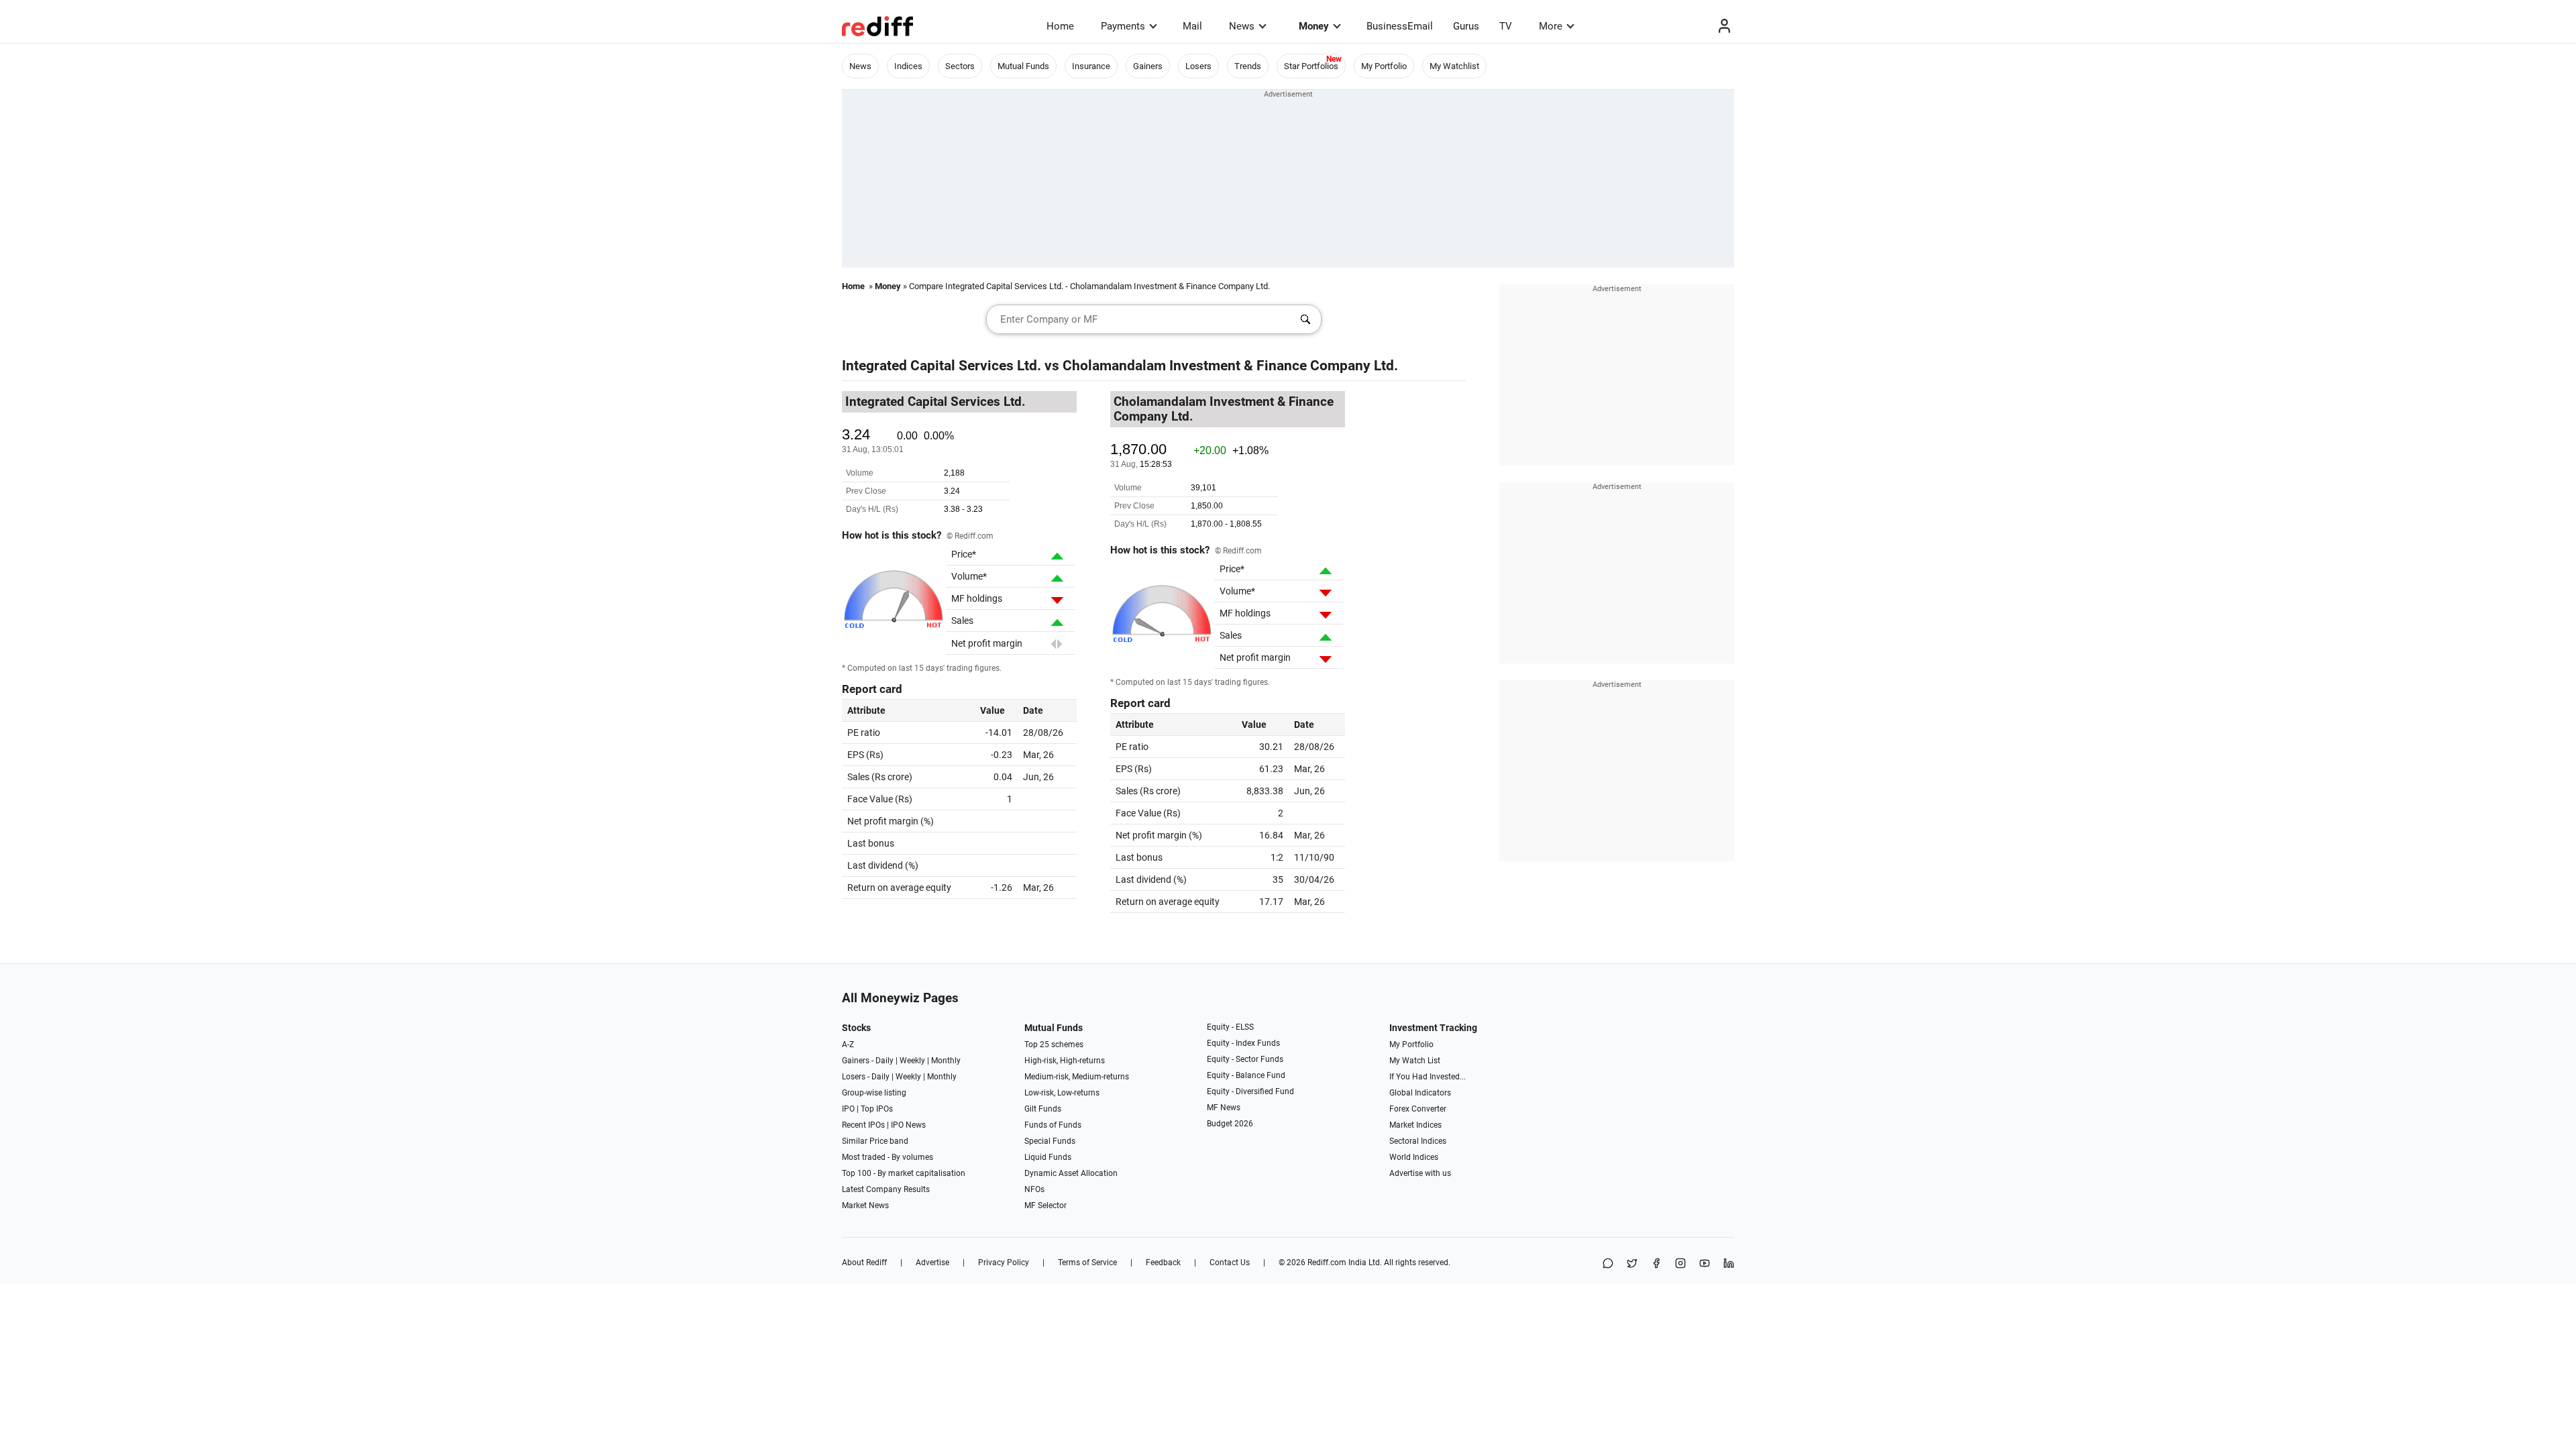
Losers (1198, 66)
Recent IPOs (863, 1125)
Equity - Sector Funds (1245, 1059)
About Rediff (864, 1263)
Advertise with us (1420, 1173)
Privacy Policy (1004, 1263)
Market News (865, 1205)
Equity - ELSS (1230, 1027)
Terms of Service (1087, 1263)
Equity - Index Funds (1243, 1043)
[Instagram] (1680, 1264)
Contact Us (1230, 1263)
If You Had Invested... (1428, 1077)
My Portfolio (1384, 66)
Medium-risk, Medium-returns (1077, 1077)
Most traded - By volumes (888, 1157)
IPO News (908, 1125)
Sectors (960, 66)
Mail (1192, 26)
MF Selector (1045, 1205)
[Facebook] (1656, 1264)
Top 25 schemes (1054, 1044)
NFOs (1034, 1189)
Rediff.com (1327, 1263)
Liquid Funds (1048, 1157)
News (1242, 26)
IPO (848, 1109)
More (1551, 26)
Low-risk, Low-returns (1062, 1093)
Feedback (1163, 1263)
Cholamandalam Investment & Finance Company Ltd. (1230, 366)
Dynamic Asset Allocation (1071, 1173)
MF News (1224, 1108)
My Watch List (1415, 1061)
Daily (884, 1061)
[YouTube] (1705, 1264)
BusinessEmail (1400, 26)
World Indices (1414, 1157)
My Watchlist (1454, 66)
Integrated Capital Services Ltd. (942, 366)
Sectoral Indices (1418, 1141)
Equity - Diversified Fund (1250, 1091)
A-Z (848, 1044)
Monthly (946, 1061)
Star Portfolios (1311, 66)
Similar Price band (875, 1141)
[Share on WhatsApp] (1608, 1264)
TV (1506, 26)
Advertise (932, 1263)
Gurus (1466, 26)
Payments (1123, 26)
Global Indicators (1420, 1093)
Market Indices (1415, 1125)
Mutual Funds (1023, 66)
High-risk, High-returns (1065, 1061)
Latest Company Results (886, 1189)
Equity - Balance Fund (1246, 1075)
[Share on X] (1632, 1264)
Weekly (912, 1061)
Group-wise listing (874, 1093)
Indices (908, 66)
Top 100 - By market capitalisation (904, 1173)
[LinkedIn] (1729, 1264)
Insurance (1091, 66)
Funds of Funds (1053, 1125)
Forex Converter (1418, 1109)
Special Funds (1050, 1141)
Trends (1248, 66)
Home (1060, 26)
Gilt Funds (1043, 1109)
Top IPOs (877, 1109)
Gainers (1148, 66)
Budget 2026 (1230, 1124)
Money (1314, 26)
